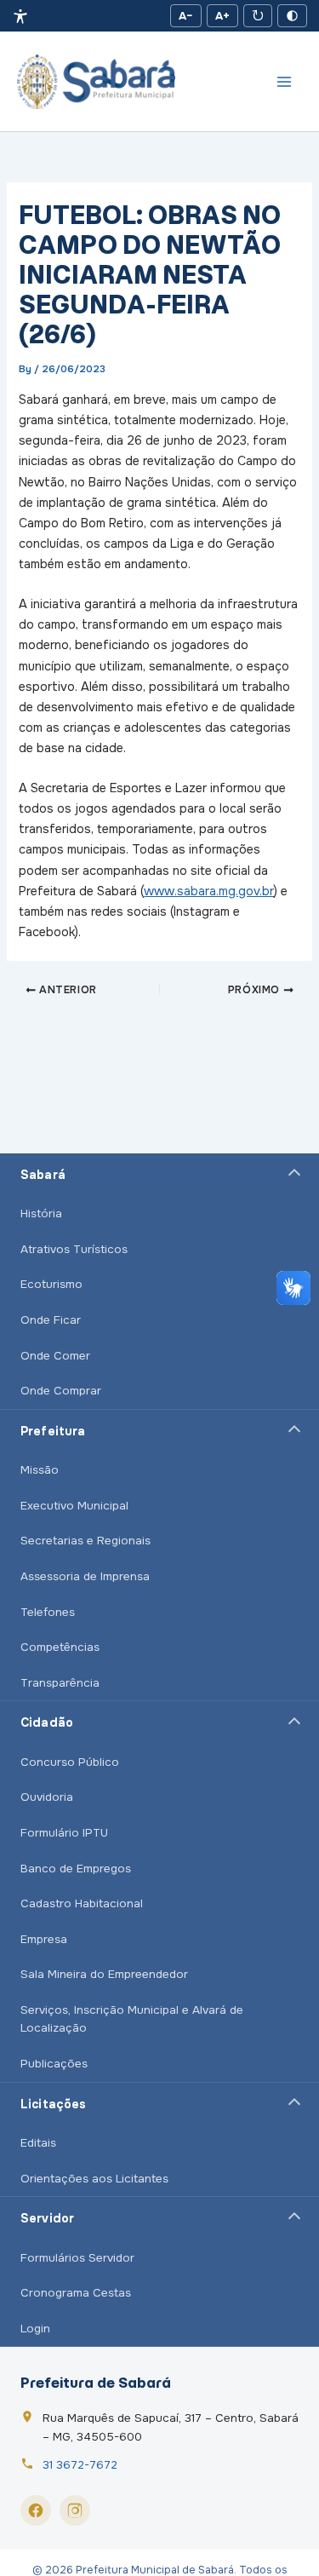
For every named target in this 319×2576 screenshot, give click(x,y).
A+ (222, 16)
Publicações (54, 2064)
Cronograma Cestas (76, 2293)
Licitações (53, 2104)
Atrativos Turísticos (74, 1249)
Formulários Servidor (77, 2258)
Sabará (43, 1175)
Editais (38, 2143)
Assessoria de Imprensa (85, 1576)
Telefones (48, 1612)
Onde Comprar (61, 1391)
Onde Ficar (51, 1320)
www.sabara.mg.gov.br (209, 891)
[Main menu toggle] (284, 82)
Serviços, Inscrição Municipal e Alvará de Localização (132, 2019)
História (41, 1213)
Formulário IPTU (64, 1833)
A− (186, 16)
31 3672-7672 (80, 2465)
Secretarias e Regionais (85, 1541)
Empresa (44, 1939)
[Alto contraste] (292, 16)
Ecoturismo (51, 1284)
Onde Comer (55, 1356)
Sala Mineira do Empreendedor (104, 1974)
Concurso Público (70, 1762)
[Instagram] (75, 2510)
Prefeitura (53, 1431)
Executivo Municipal (74, 1506)
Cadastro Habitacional (82, 1903)
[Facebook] (36, 2510)
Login (35, 2329)
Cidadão (47, 1722)
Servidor (47, 2218)
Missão (40, 1470)
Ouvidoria (47, 1797)
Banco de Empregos (76, 1869)
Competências (60, 1647)
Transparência (60, 1683)
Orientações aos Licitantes (94, 2179)
